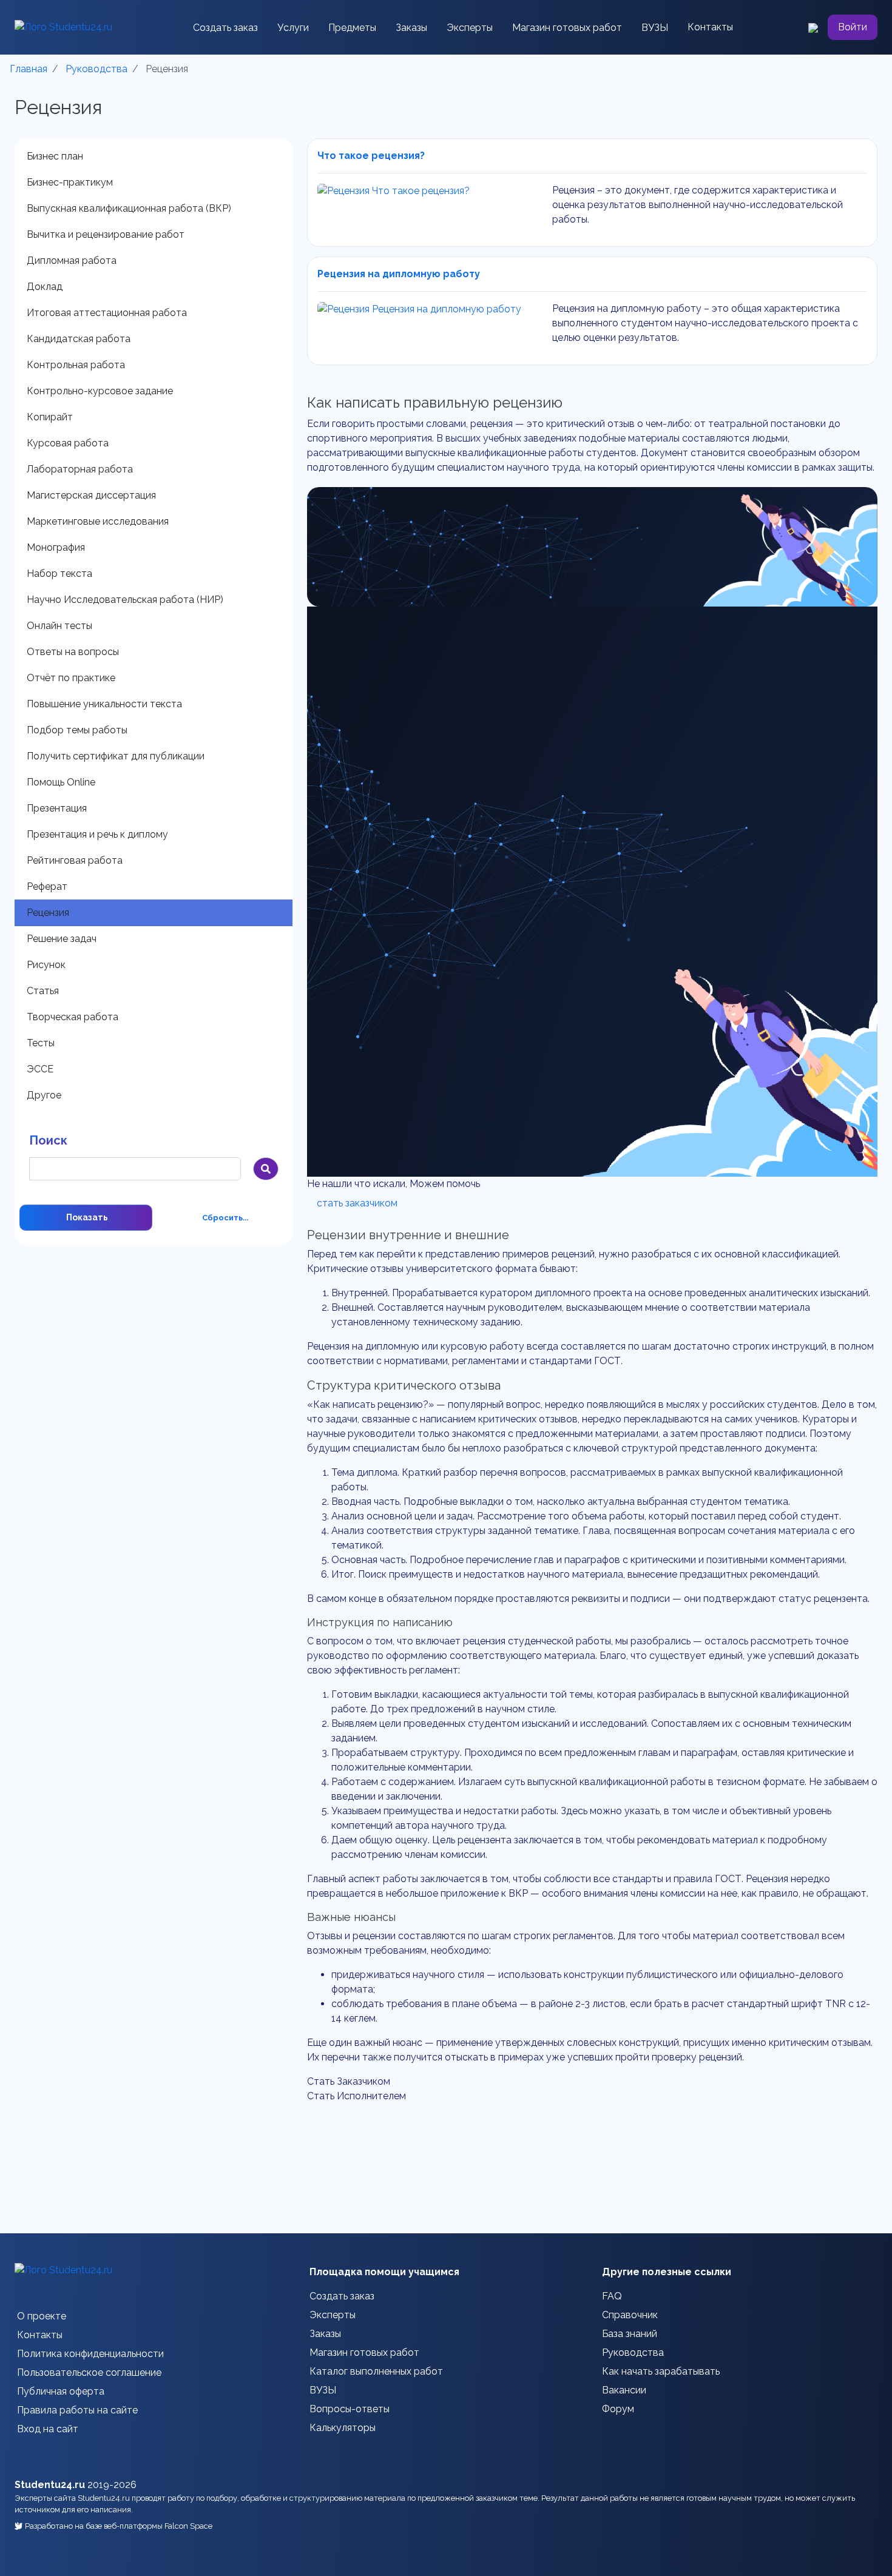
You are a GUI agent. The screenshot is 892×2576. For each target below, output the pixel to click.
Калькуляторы (343, 2428)
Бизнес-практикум (70, 182)
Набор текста (59, 573)
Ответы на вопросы (73, 652)
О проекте (42, 2316)
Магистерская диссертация (91, 495)
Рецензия (48, 913)
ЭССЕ (40, 1069)
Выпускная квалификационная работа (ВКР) (129, 208)
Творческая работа (73, 1017)
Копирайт (50, 417)
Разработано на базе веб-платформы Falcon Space (119, 2526)
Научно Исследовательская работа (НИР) (125, 600)
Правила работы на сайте (77, 2410)
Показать (86, 1217)
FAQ (612, 2296)
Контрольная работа (76, 365)
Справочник (630, 2315)
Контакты (710, 27)
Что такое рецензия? (371, 156)
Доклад (45, 287)
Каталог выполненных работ (376, 2371)
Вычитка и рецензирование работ (106, 234)
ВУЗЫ (655, 28)
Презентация (57, 808)
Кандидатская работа (79, 339)
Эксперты (470, 28)
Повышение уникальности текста (104, 704)
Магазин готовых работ (567, 28)
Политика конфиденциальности (90, 2354)
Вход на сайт (48, 2429)
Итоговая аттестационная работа (107, 313)
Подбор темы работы (77, 730)
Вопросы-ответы (350, 2409)
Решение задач (62, 939)
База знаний (630, 2334)
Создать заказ (225, 28)
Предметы (352, 28)
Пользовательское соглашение (89, 2373)
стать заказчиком (357, 1203)
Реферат (47, 886)
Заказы (411, 28)
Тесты (41, 1043)
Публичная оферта (61, 2391)
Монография (56, 547)
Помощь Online (61, 782)
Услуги (293, 28)
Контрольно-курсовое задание (100, 391)
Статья (43, 991)
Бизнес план (55, 156)
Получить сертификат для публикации (116, 756)
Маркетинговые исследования (98, 521)
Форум (618, 2409)
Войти (853, 27)
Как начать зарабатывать (661, 2371)
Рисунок (46, 965)
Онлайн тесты (59, 626)
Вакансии (624, 2390)
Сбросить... (225, 1218)
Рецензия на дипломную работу (399, 274)
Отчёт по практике (71, 678)
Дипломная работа (72, 261)
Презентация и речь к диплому (97, 834)
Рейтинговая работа (75, 860)
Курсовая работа (68, 443)
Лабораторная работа (80, 469)
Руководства (633, 2352)
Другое (44, 1095)
